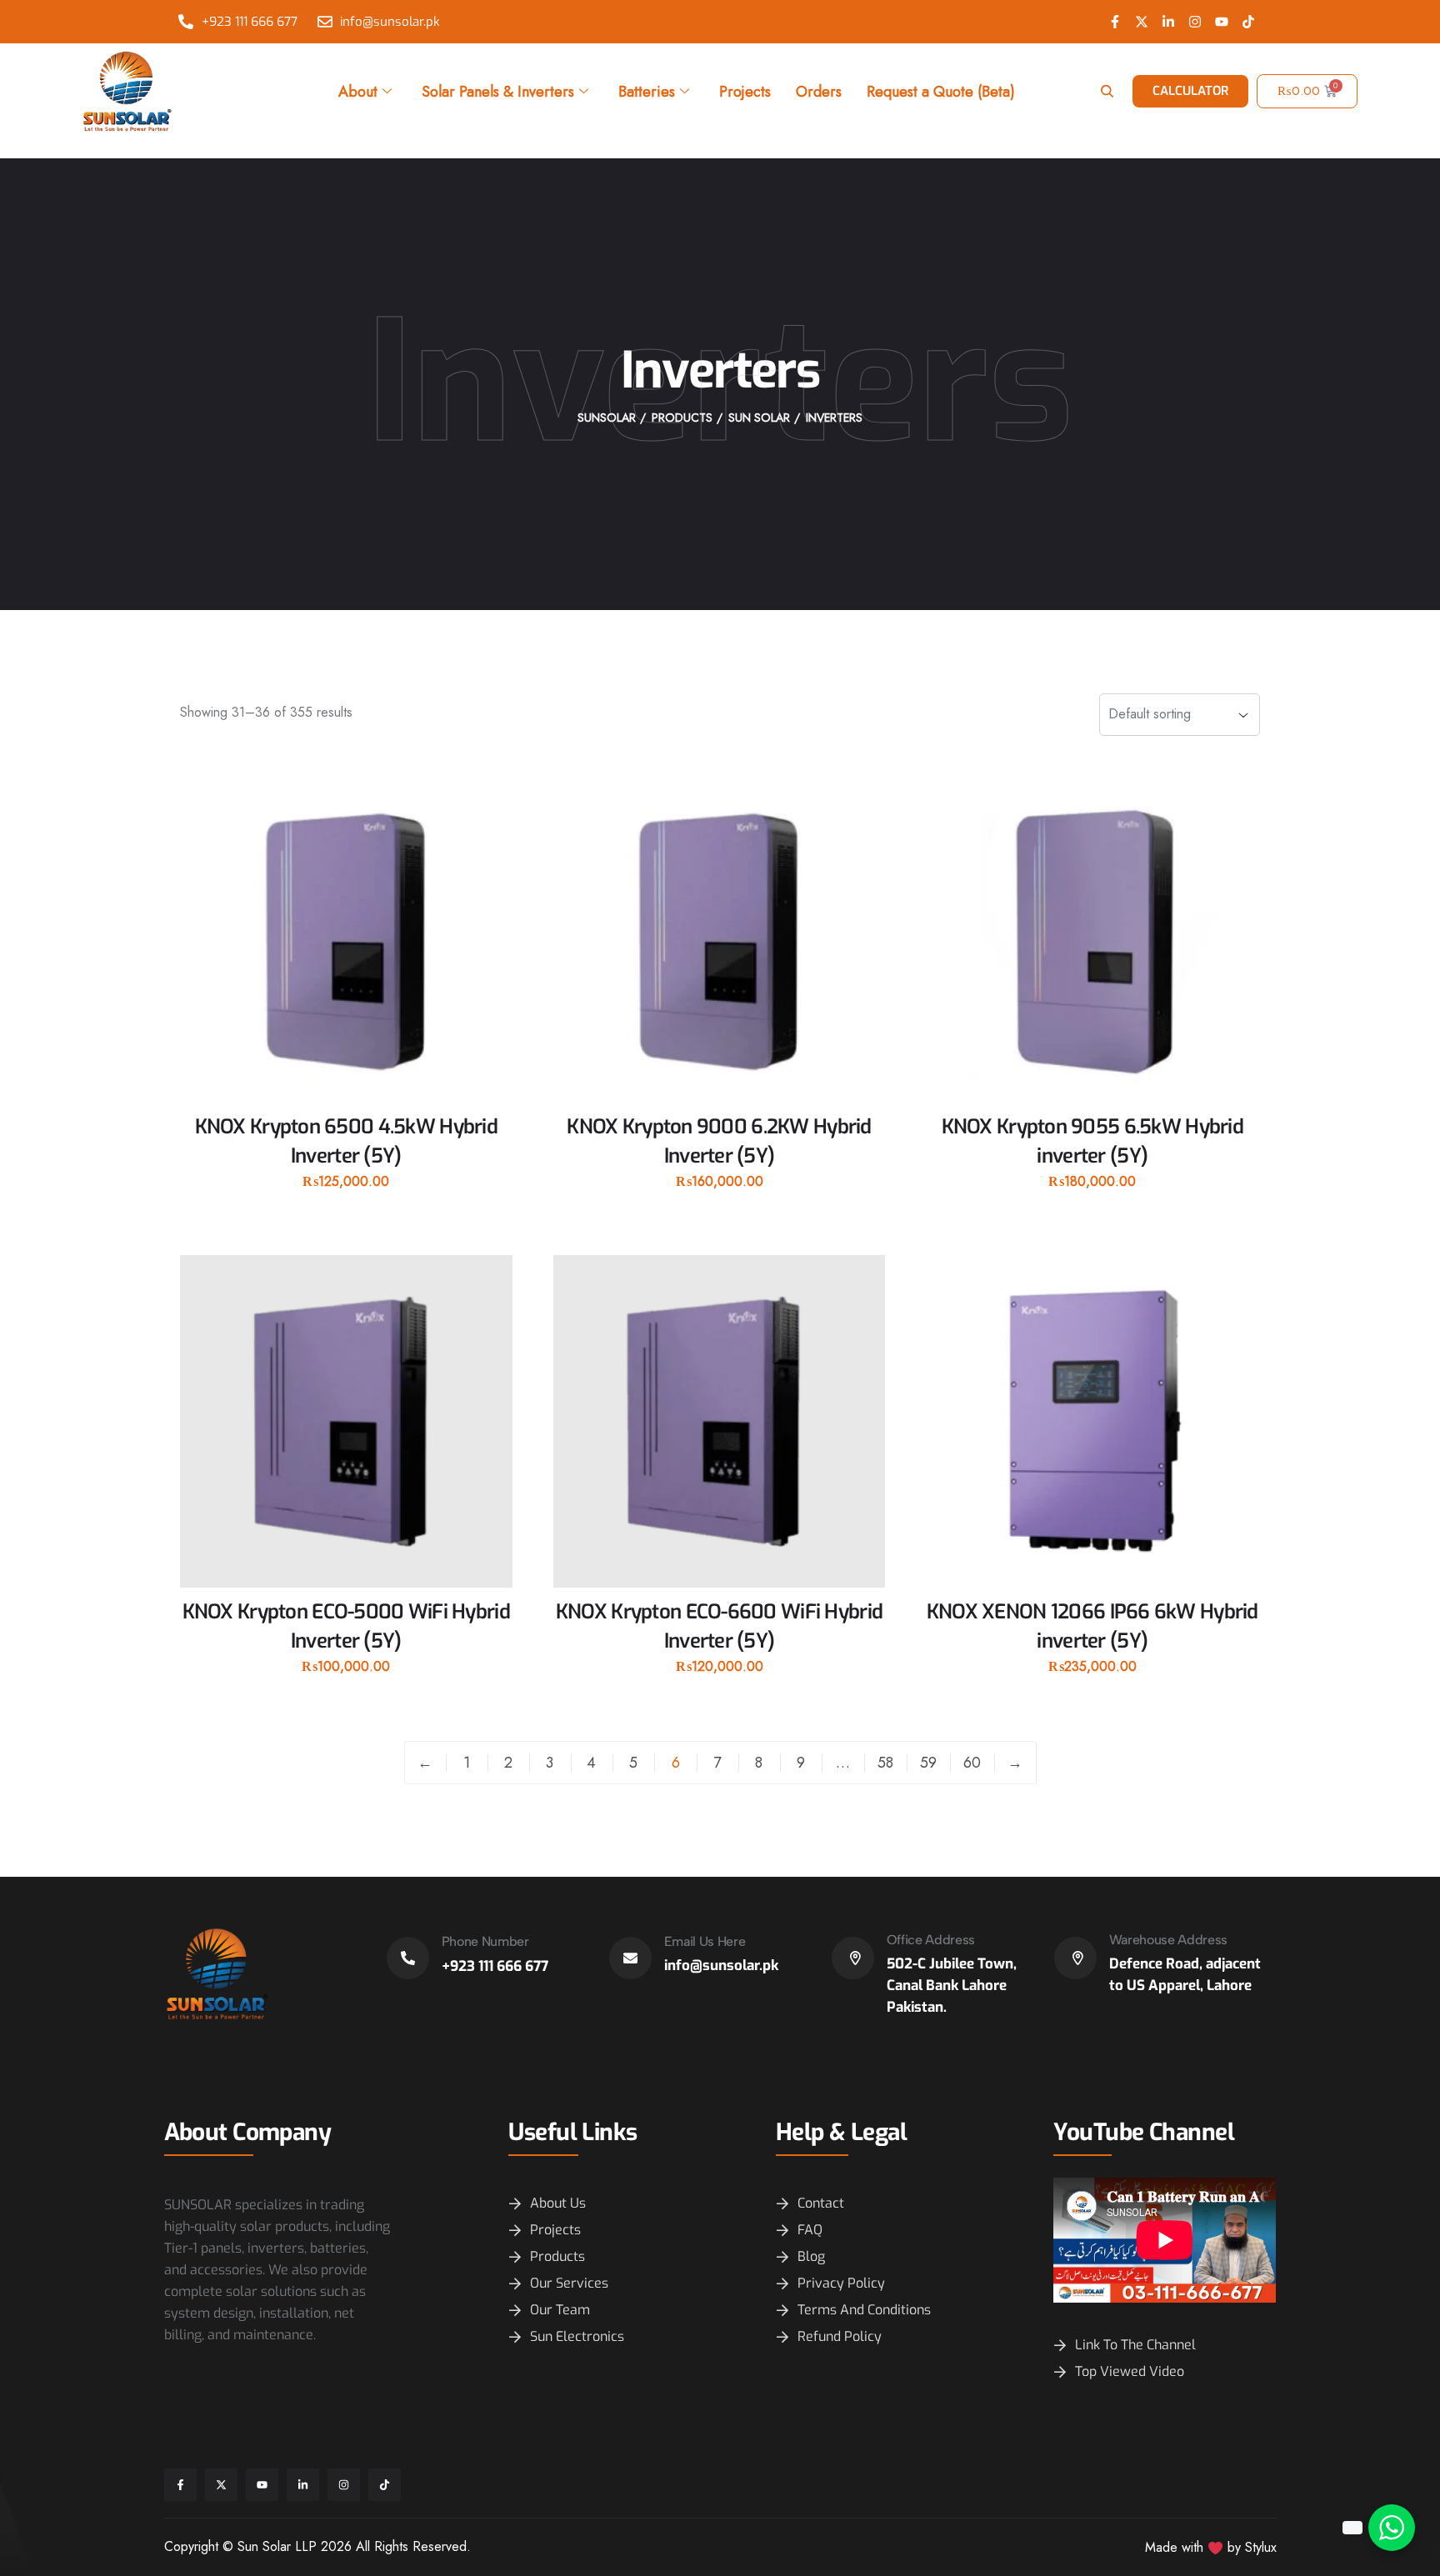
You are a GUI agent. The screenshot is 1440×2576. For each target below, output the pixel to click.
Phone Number (485, 1941)
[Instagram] (1195, 22)
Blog (811, 2256)
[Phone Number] (408, 1958)
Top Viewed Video (1130, 2371)
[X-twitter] (1142, 22)
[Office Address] (853, 1958)
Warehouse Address (1169, 1940)
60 (972, 1763)
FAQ (810, 2230)
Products (557, 2256)
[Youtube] (1222, 22)
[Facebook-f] (1115, 22)
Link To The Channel (1135, 2345)
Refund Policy (840, 2336)
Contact (821, 2203)
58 (885, 1763)
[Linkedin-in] (1168, 22)
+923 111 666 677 (495, 1966)
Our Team (560, 2310)
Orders (819, 92)
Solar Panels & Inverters (498, 92)
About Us (558, 2203)
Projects (745, 92)
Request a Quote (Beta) (941, 92)
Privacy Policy (841, 2283)
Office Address (931, 1940)
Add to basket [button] (345, 1210)
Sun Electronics (577, 2336)
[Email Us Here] (630, 1958)
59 (928, 1763)
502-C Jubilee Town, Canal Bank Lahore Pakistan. (952, 1986)
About (358, 92)
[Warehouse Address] (1075, 1958)
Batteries (647, 92)
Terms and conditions (864, 2310)
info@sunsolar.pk (721, 1966)
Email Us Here (705, 1941)
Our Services (569, 2283)
